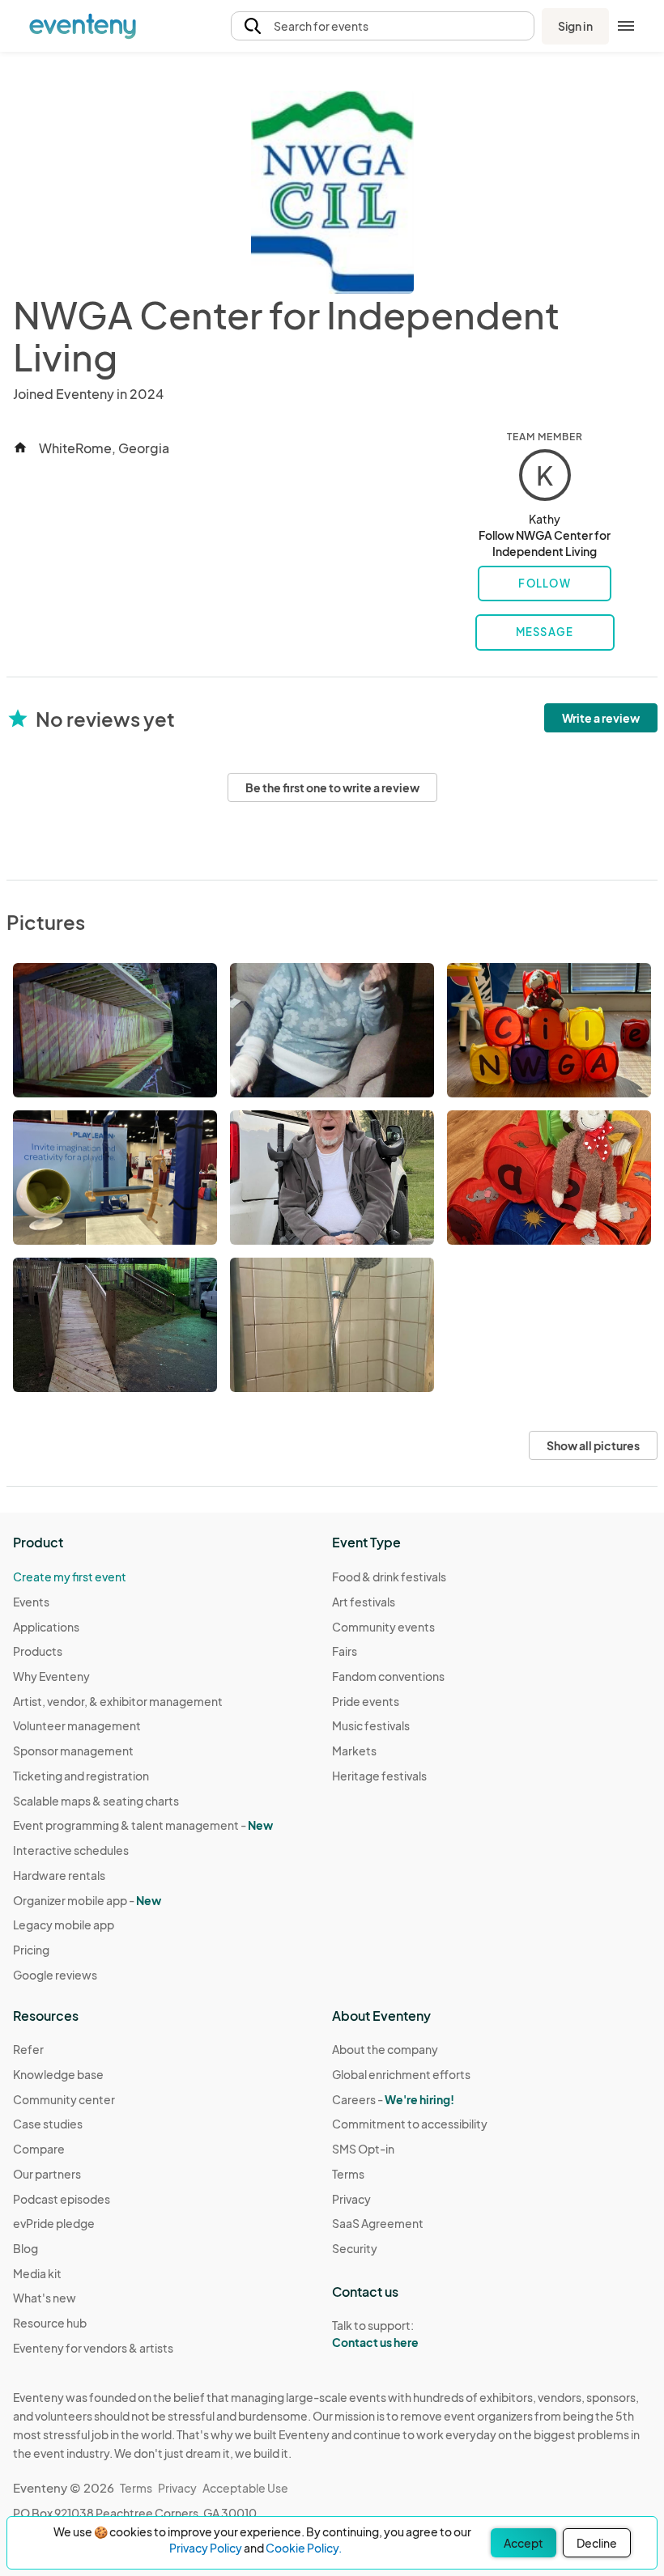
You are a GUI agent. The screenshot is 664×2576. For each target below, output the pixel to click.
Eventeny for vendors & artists (93, 2348)
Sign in (575, 26)
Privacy (351, 2199)
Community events (383, 1627)
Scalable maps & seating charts (96, 1801)
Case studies (48, 2124)
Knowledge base (58, 2074)
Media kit (37, 2273)
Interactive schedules (71, 1850)
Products (38, 1651)
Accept (524, 2543)
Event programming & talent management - (143, 1825)
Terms (348, 2174)
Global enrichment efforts (401, 2074)
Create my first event (70, 1577)
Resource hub (50, 2323)
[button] (383, 26)
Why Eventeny (51, 1676)
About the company (385, 2049)
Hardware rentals (59, 1875)
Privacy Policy (206, 2548)
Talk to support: (375, 2334)
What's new (45, 2298)
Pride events (366, 1701)
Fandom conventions (388, 1676)
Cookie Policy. (304, 2548)
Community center (64, 2099)
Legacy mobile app (64, 1925)
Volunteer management (77, 1725)
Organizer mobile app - (87, 1900)
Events (31, 1602)
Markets (354, 1751)
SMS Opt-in (363, 2149)
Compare (39, 2149)
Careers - (393, 2099)
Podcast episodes (62, 2199)
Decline (597, 2543)
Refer (28, 2049)
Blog (26, 2248)
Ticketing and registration (81, 1776)
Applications (46, 1627)
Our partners (47, 2174)
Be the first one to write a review (332, 787)
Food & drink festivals (389, 1577)
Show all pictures (593, 1445)
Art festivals (364, 1602)
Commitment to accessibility (410, 2124)
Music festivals (371, 1725)
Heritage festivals (379, 1776)
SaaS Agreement (378, 2223)
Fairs (345, 1651)
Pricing (31, 1950)
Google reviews (55, 1975)
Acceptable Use (245, 2488)
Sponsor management (73, 1751)
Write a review (601, 718)
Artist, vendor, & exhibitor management (118, 1701)
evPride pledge (54, 2223)
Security (355, 2248)
